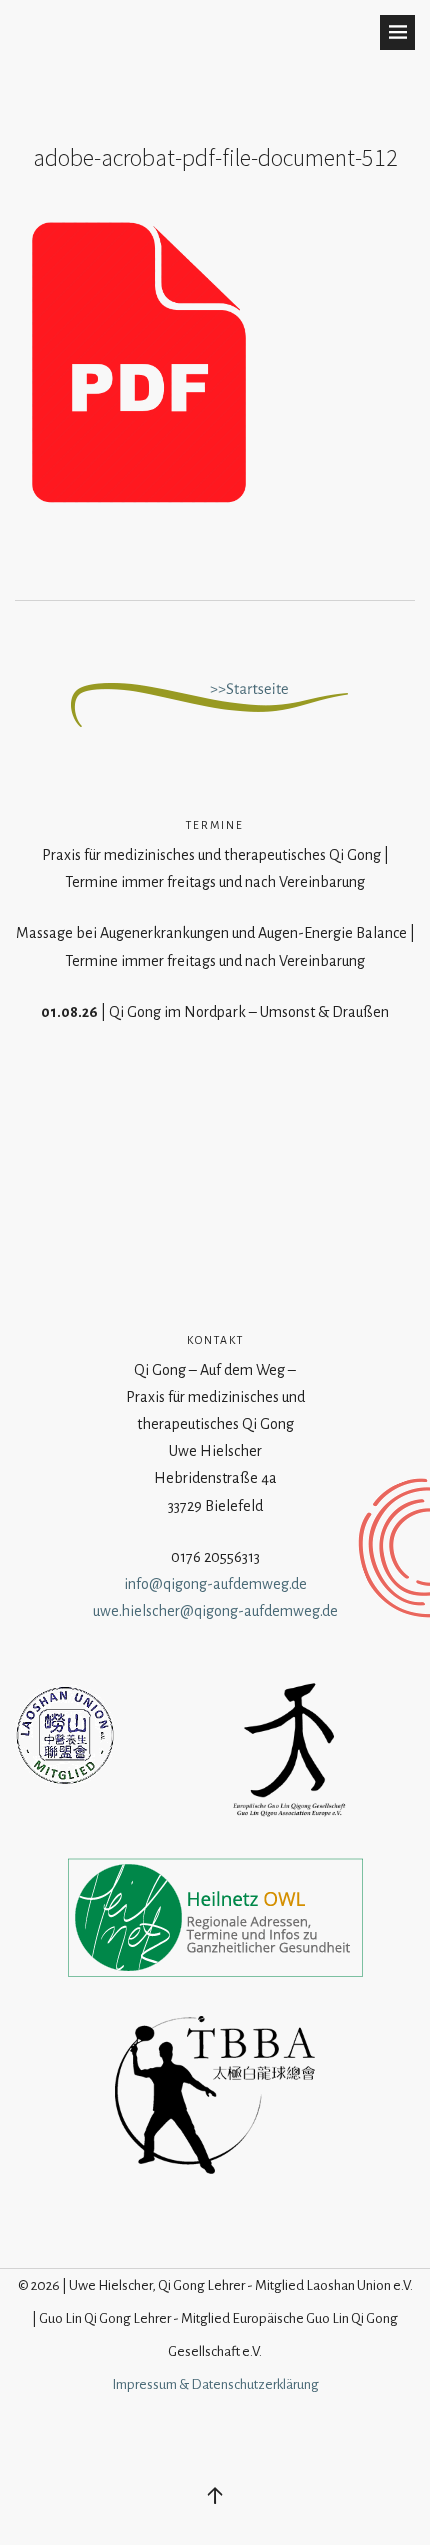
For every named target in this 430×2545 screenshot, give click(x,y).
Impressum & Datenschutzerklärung (215, 2384)
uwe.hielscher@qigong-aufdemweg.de (215, 1611)
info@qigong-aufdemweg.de (215, 1584)
